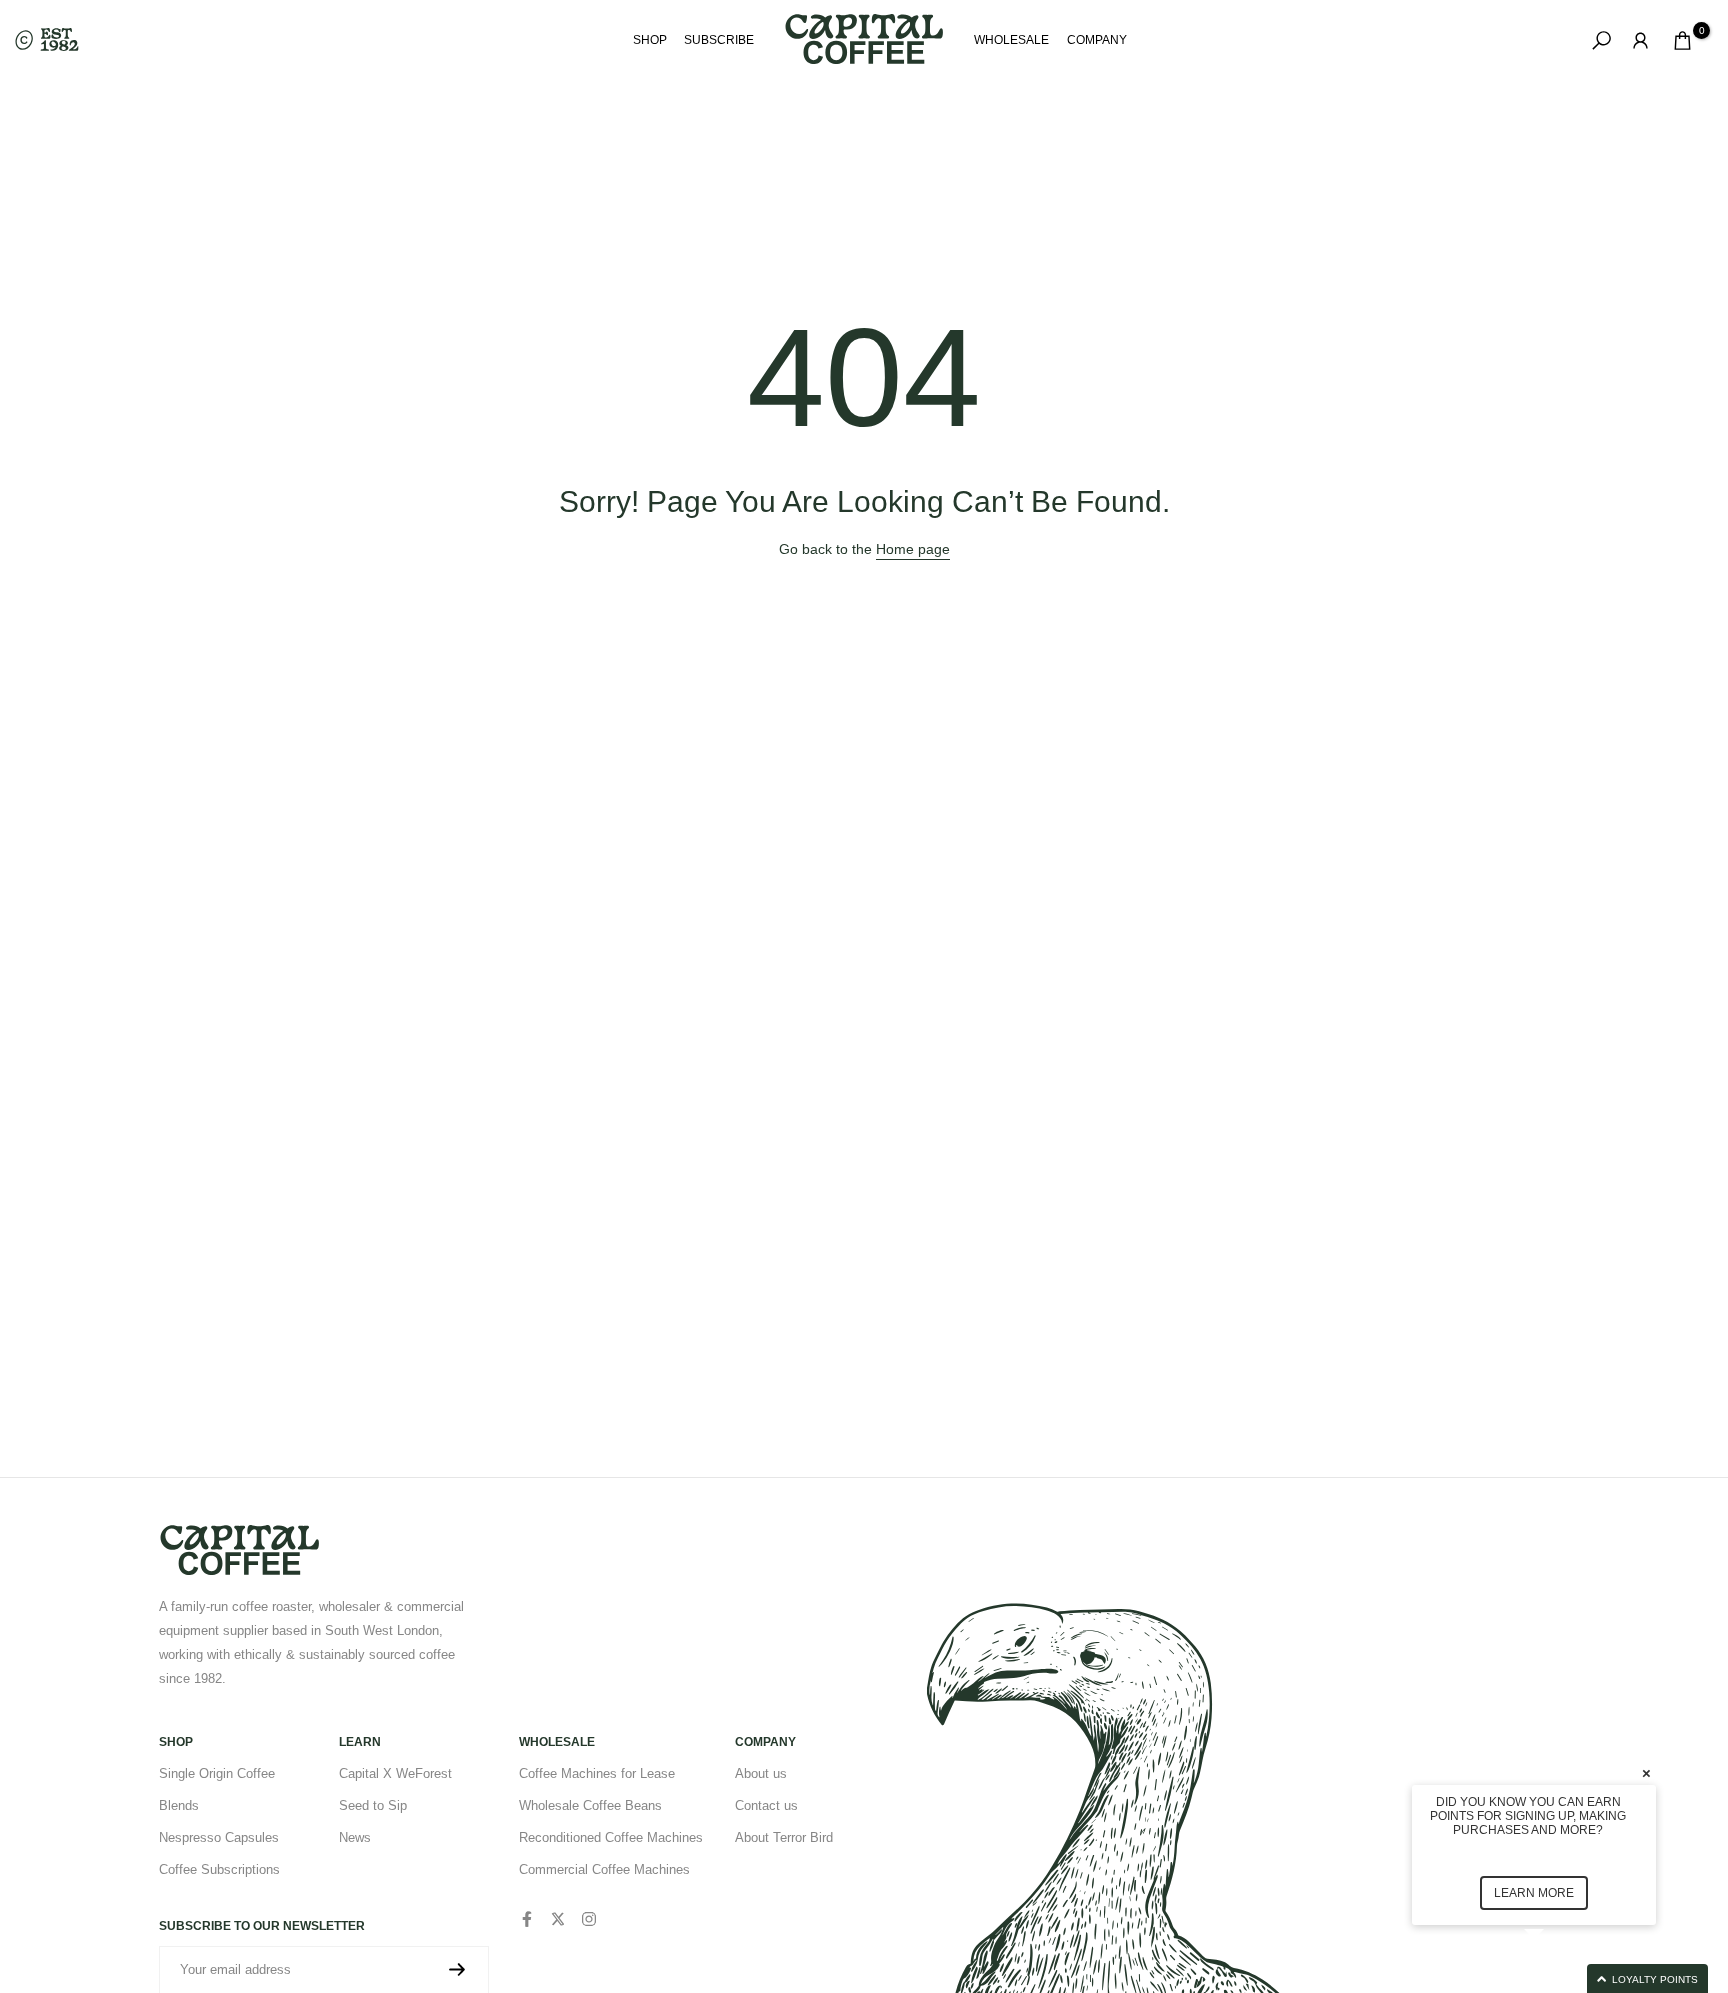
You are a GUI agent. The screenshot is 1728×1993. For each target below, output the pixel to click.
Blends (179, 1805)
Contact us (766, 1805)
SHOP (650, 40)
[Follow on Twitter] (558, 1919)
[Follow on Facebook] (527, 1919)
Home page (913, 549)
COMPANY (1097, 40)
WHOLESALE (1011, 40)
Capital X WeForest (395, 1773)
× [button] (1646, 1772)
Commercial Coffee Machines (604, 1869)
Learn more (1534, 1893)
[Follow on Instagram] (589, 1919)
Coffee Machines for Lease (597, 1773)
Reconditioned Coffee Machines (611, 1837)
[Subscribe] (457, 1969)
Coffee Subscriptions (219, 1869)
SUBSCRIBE (719, 40)
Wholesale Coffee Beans (590, 1805)
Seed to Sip (373, 1805)
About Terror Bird (784, 1837)
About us (761, 1773)
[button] (1558, 1978)
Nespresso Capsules (219, 1837)
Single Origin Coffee (217, 1773)
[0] (1682, 40)
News (355, 1837)
